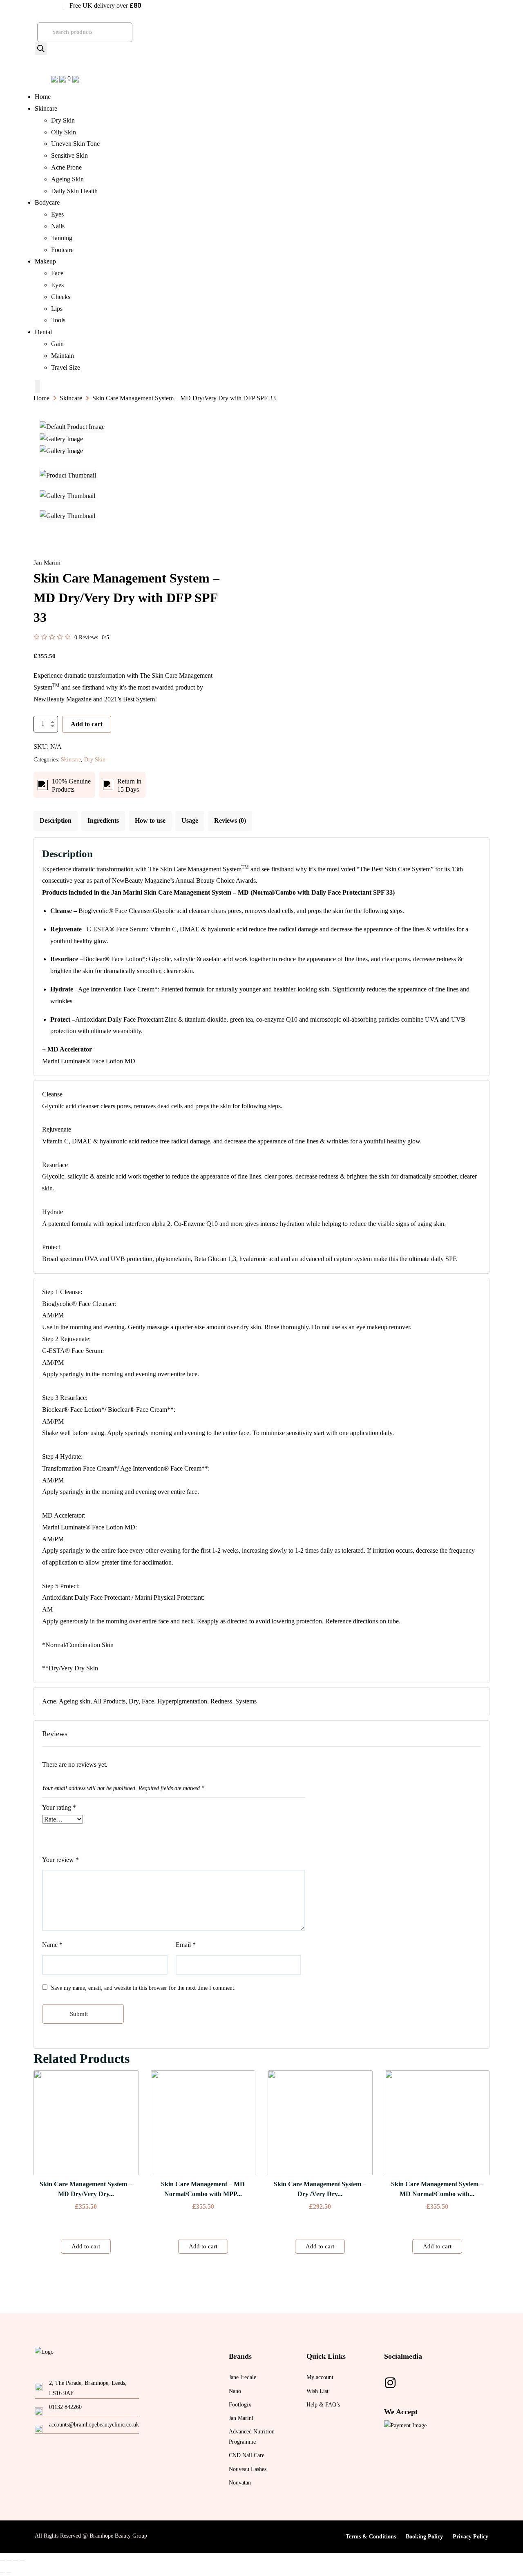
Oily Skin (64, 132)
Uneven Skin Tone (75, 144)
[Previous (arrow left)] (2, 2572)
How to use (150, 820)
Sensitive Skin (69, 155)
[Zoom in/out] (22, 2560)
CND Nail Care (247, 2455)
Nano (235, 2391)
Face (57, 273)
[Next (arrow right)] (9, 2572)
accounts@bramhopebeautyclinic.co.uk (94, 2425)
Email (186, 1945)
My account (320, 2377)
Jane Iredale (243, 2377)
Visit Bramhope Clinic (32, 6)
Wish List (317, 2391)
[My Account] (76, 78)
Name (52, 1945)
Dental (43, 332)
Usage (190, 820)
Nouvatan (240, 2483)
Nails (58, 226)
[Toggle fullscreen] (16, 2560)
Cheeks (61, 297)
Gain (57, 344)
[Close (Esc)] (2, 2560)
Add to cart (87, 724)
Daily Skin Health (74, 191)
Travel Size (66, 367)
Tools (58, 320)
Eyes (57, 214)
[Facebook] (390, 2383)
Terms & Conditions (371, 2537)
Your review (60, 1860)
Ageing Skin (67, 179)
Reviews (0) (230, 820)
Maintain (63, 356)
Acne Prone (66, 167)
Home (43, 97)
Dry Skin (63, 120)
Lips (57, 309)
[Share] (9, 2560)
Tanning (62, 238)
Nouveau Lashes (248, 2469)
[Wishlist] (55, 78)
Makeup (45, 261)
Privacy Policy (470, 2537)
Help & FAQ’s (323, 2405)
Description (56, 820)
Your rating (59, 1807)
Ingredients (103, 820)
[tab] (56, 821)
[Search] (41, 48)
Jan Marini (241, 2418)
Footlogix (240, 2405)
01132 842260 (65, 2407)
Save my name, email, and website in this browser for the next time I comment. (143, 1988)
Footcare (62, 250)
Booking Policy (424, 2537)
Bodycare (47, 202)
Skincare (46, 108)
